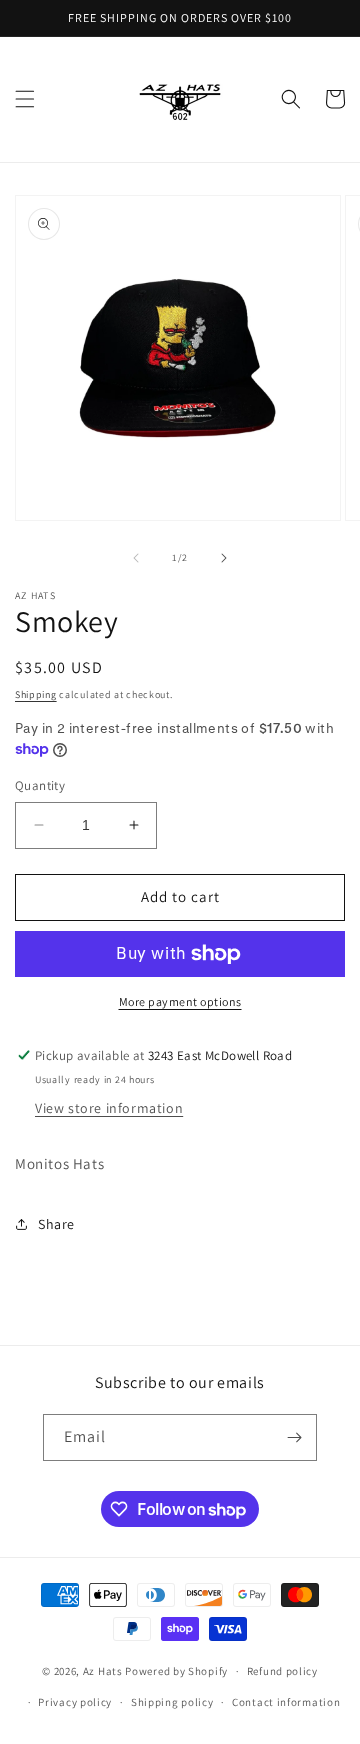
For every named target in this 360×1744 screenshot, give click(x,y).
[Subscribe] (294, 1437)
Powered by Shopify (176, 1671)
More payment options (180, 1001)
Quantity (40, 785)
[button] (25, 99)
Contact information (286, 1702)
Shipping (36, 694)
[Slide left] (136, 558)
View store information (109, 1108)
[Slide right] (224, 558)
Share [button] (56, 1224)
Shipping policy (172, 1702)
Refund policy (282, 1671)
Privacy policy (75, 1702)
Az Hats (104, 1671)
